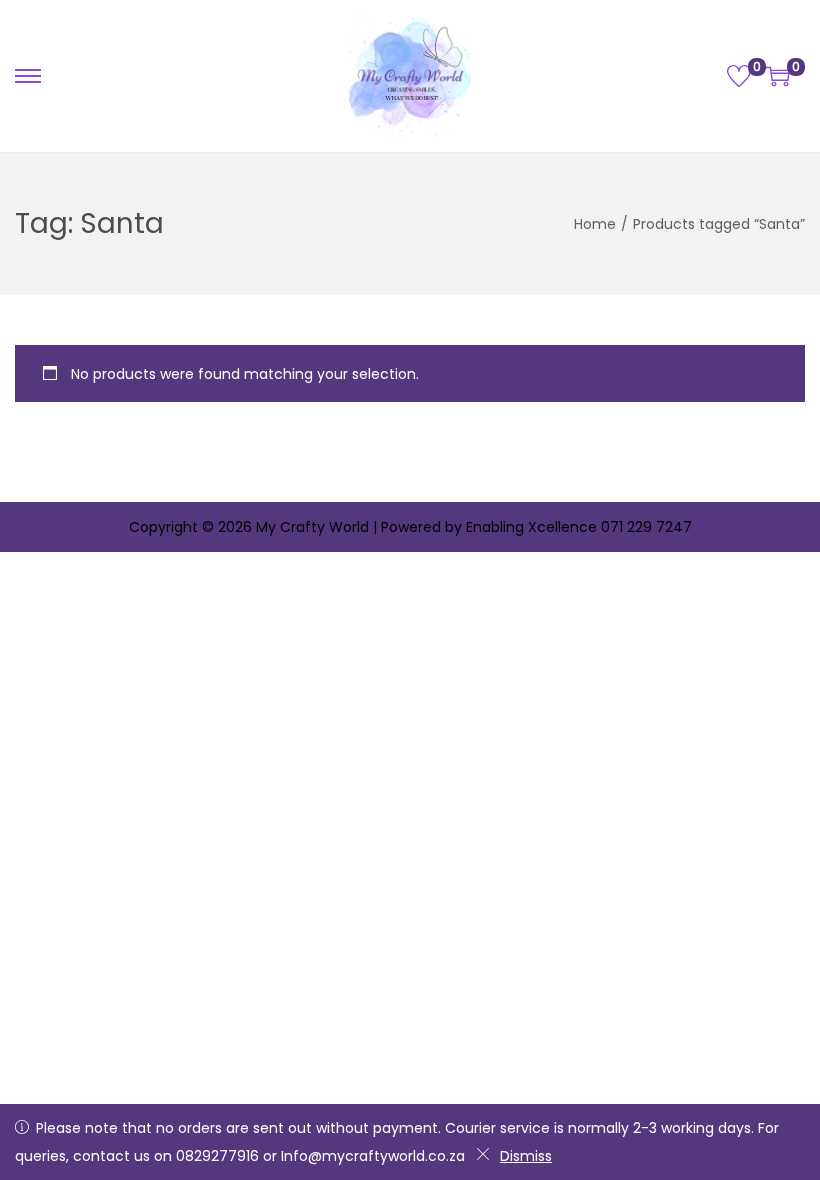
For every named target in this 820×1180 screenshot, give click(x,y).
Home (595, 224)
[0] (739, 76)
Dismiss (526, 1156)
